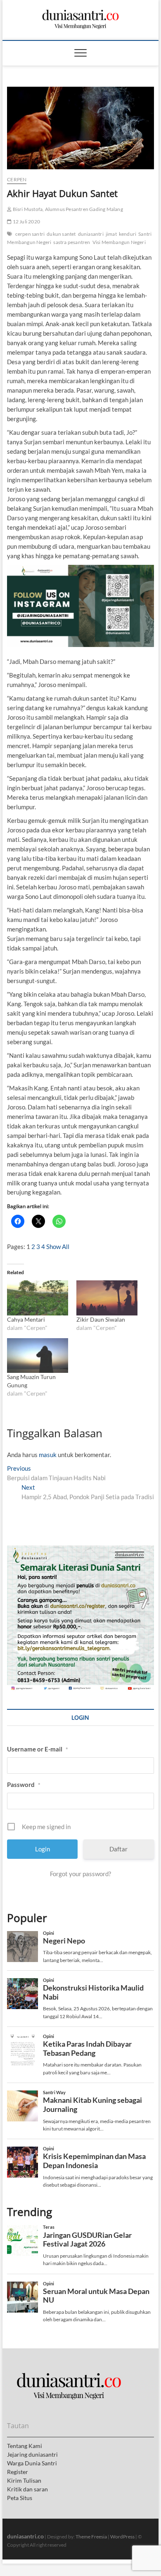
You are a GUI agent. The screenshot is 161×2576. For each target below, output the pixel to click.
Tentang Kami (25, 2446)
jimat (111, 234)
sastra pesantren (72, 242)
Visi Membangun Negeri (119, 242)
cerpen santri (30, 234)
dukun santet (61, 234)
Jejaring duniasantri (32, 2454)
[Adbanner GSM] (80, 1550)
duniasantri (91, 234)
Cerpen (17, 179)
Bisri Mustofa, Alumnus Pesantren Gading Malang (67, 209)
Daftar (118, 1849)
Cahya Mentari (26, 1319)
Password (24, 1784)
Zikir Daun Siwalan (101, 1319)
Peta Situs (20, 2498)
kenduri (128, 234)
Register (18, 2472)
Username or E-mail (38, 1749)
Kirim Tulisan (24, 2480)
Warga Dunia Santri (32, 2463)
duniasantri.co (25, 2536)
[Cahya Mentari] (38, 1298)
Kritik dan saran (27, 2489)
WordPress (122, 2537)
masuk (48, 1455)
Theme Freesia (91, 2537)
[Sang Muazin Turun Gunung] (38, 1356)
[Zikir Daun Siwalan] (107, 1298)
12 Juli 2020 (26, 222)
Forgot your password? (80, 1874)
